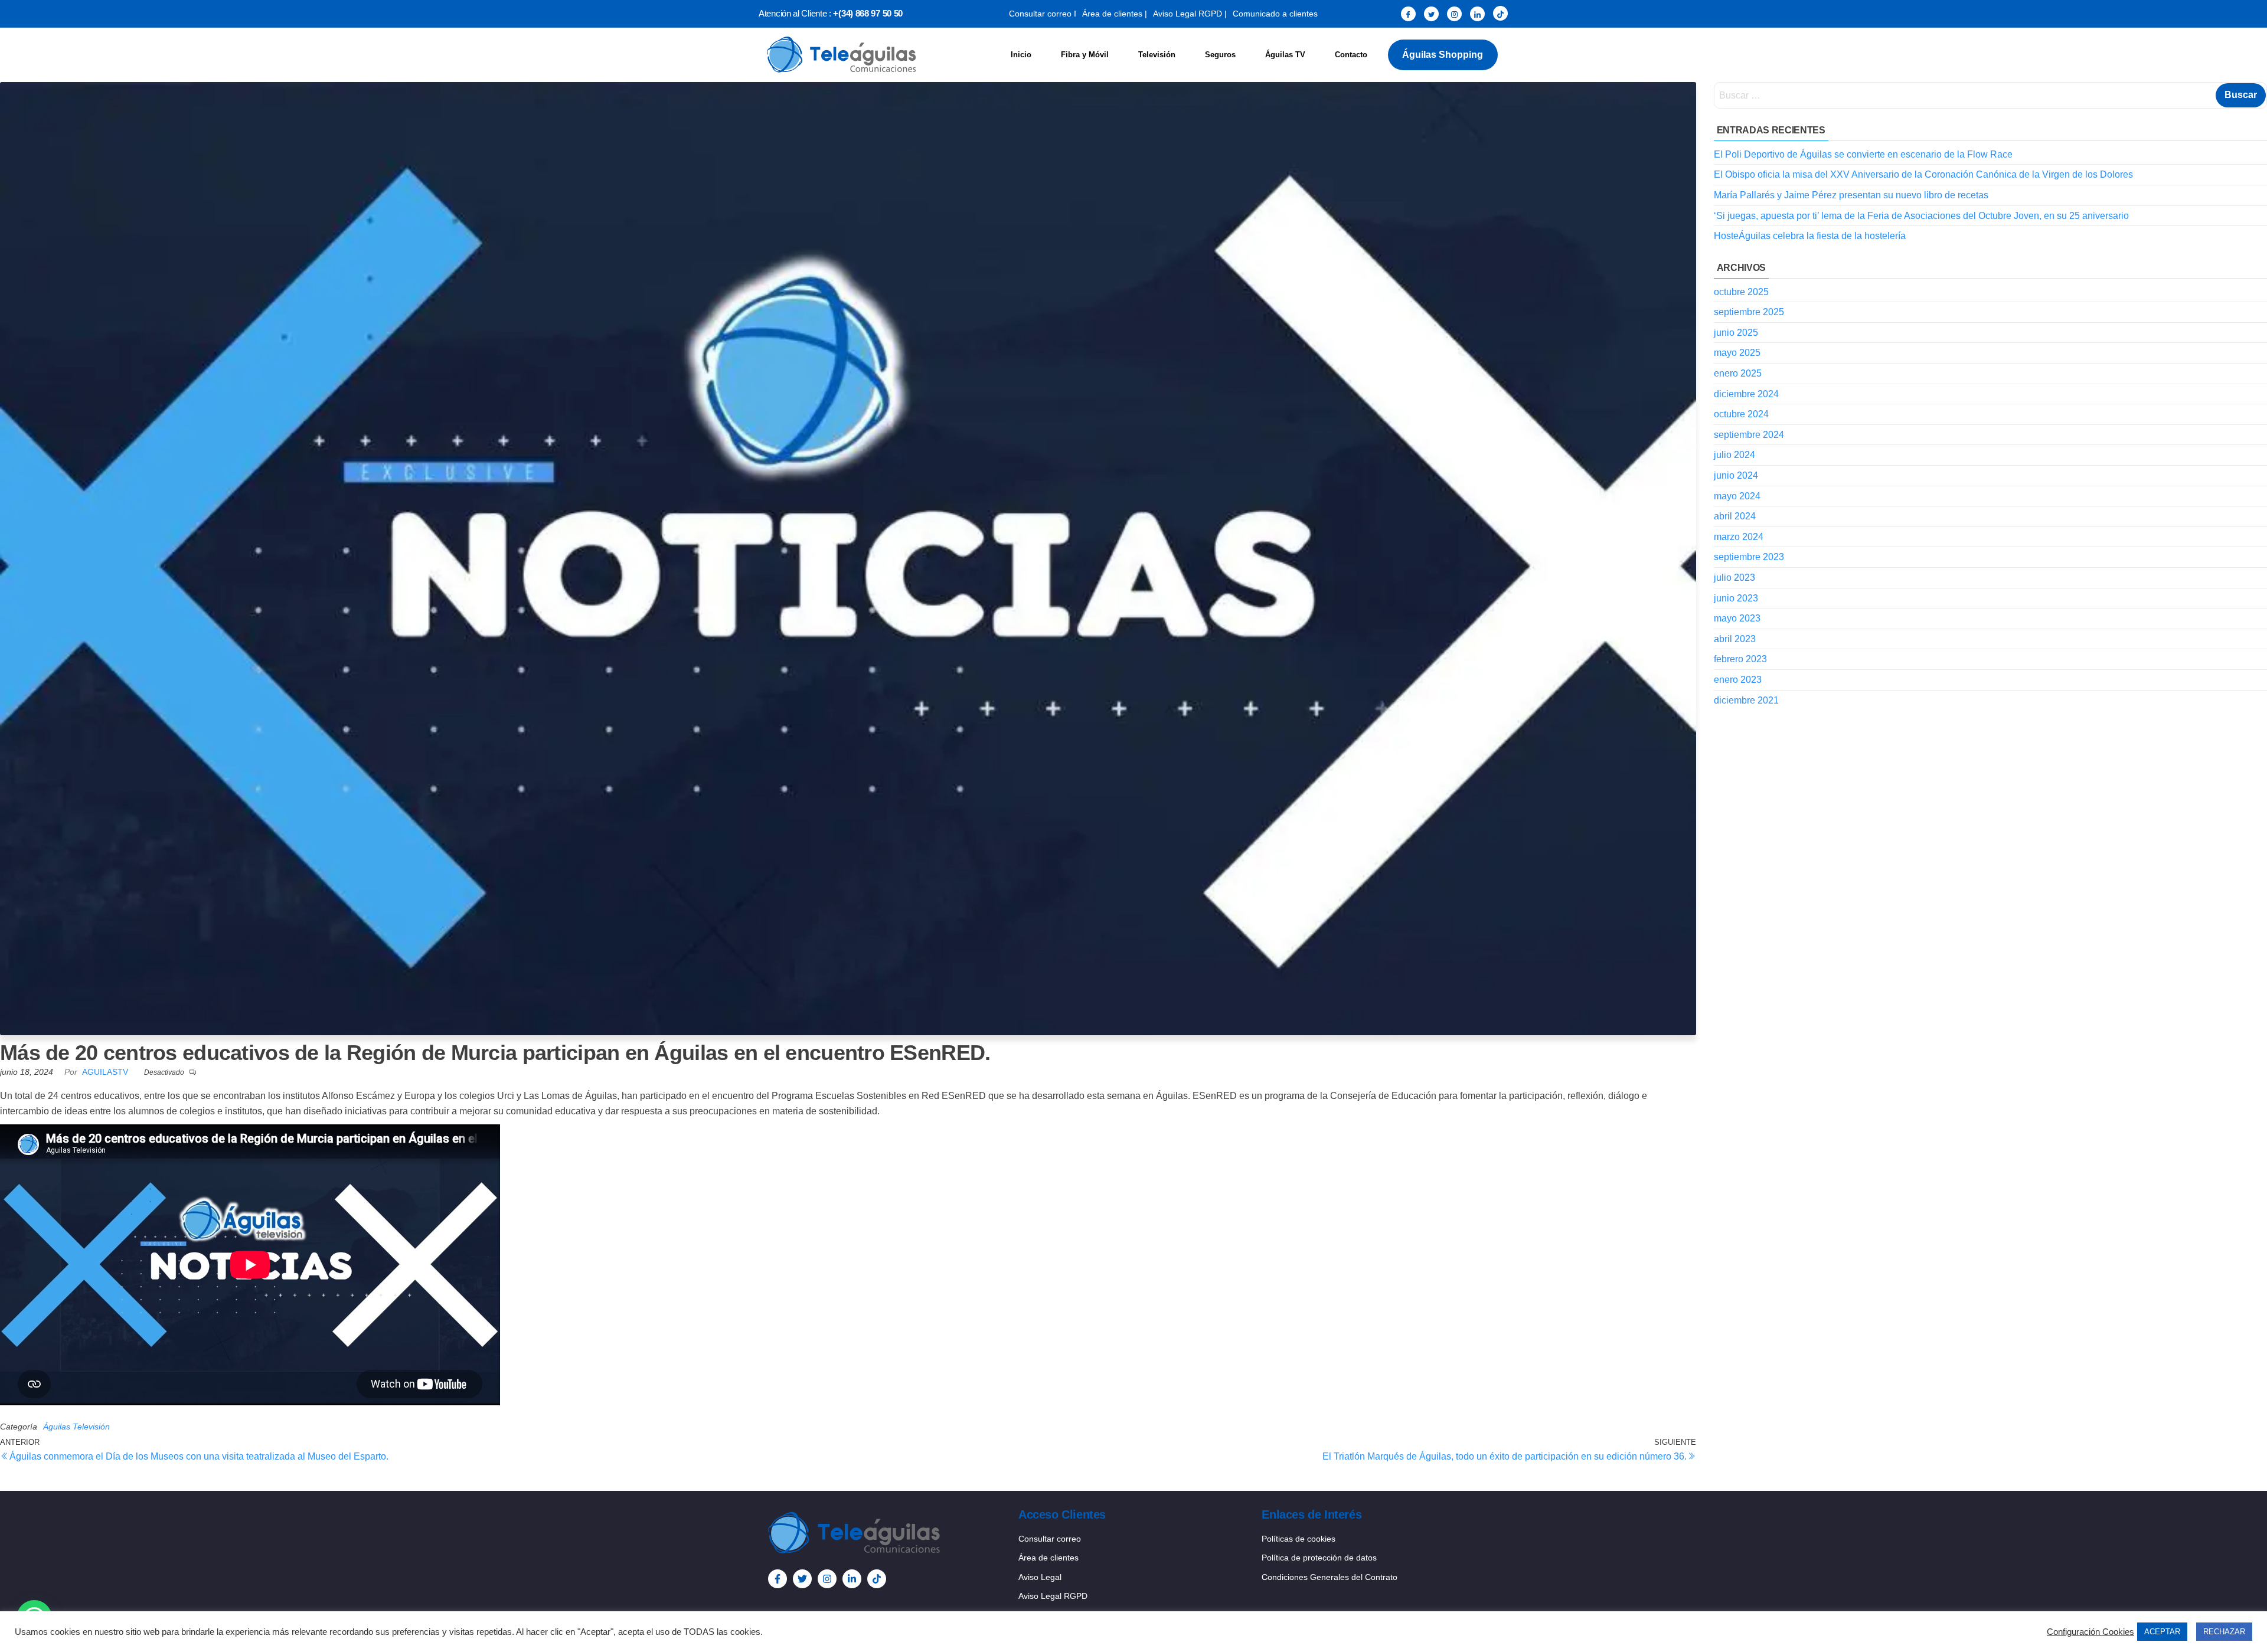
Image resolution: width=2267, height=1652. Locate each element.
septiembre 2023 (1749, 557)
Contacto (1351, 55)
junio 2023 (1736, 598)
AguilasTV (106, 1072)
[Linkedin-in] (852, 1579)
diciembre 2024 (1746, 394)
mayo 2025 (1737, 353)
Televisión (1157, 55)
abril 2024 (1735, 516)
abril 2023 (1735, 639)
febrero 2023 (1740, 659)
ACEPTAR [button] (2162, 1632)
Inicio (1021, 55)
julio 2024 (1734, 455)
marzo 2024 (1739, 537)
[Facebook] (1408, 14)
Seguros (1220, 55)
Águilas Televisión (76, 1427)
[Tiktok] (877, 1579)
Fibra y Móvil (1085, 55)
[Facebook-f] (778, 1579)
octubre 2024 (1741, 414)
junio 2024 (1736, 475)
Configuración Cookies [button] (2090, 1632)
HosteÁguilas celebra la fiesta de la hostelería (1810, 236)
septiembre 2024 (1749, 435)
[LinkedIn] (1477, 14)
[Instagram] (1454, 14)
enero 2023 (1738, 680)
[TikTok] (1500, 13)
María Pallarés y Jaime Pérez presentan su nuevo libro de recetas (1851, 195)
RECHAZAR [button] (2224, 1632)
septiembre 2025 (1749, 312)
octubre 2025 (1741, 292)
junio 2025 (1736, 333)
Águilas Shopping (1443, 55)
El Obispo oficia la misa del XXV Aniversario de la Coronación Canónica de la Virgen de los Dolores (1923, 174)
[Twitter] (1431, 14)
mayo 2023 (1737, 618)
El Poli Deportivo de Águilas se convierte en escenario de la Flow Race (1863, 154)
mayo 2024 (1737, 496)
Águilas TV (1285, 55)
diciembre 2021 (1746, 700)
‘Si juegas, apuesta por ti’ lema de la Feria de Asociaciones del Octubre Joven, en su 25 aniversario (1921, 216)
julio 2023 (1734, 578)
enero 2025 (1738, 373)
